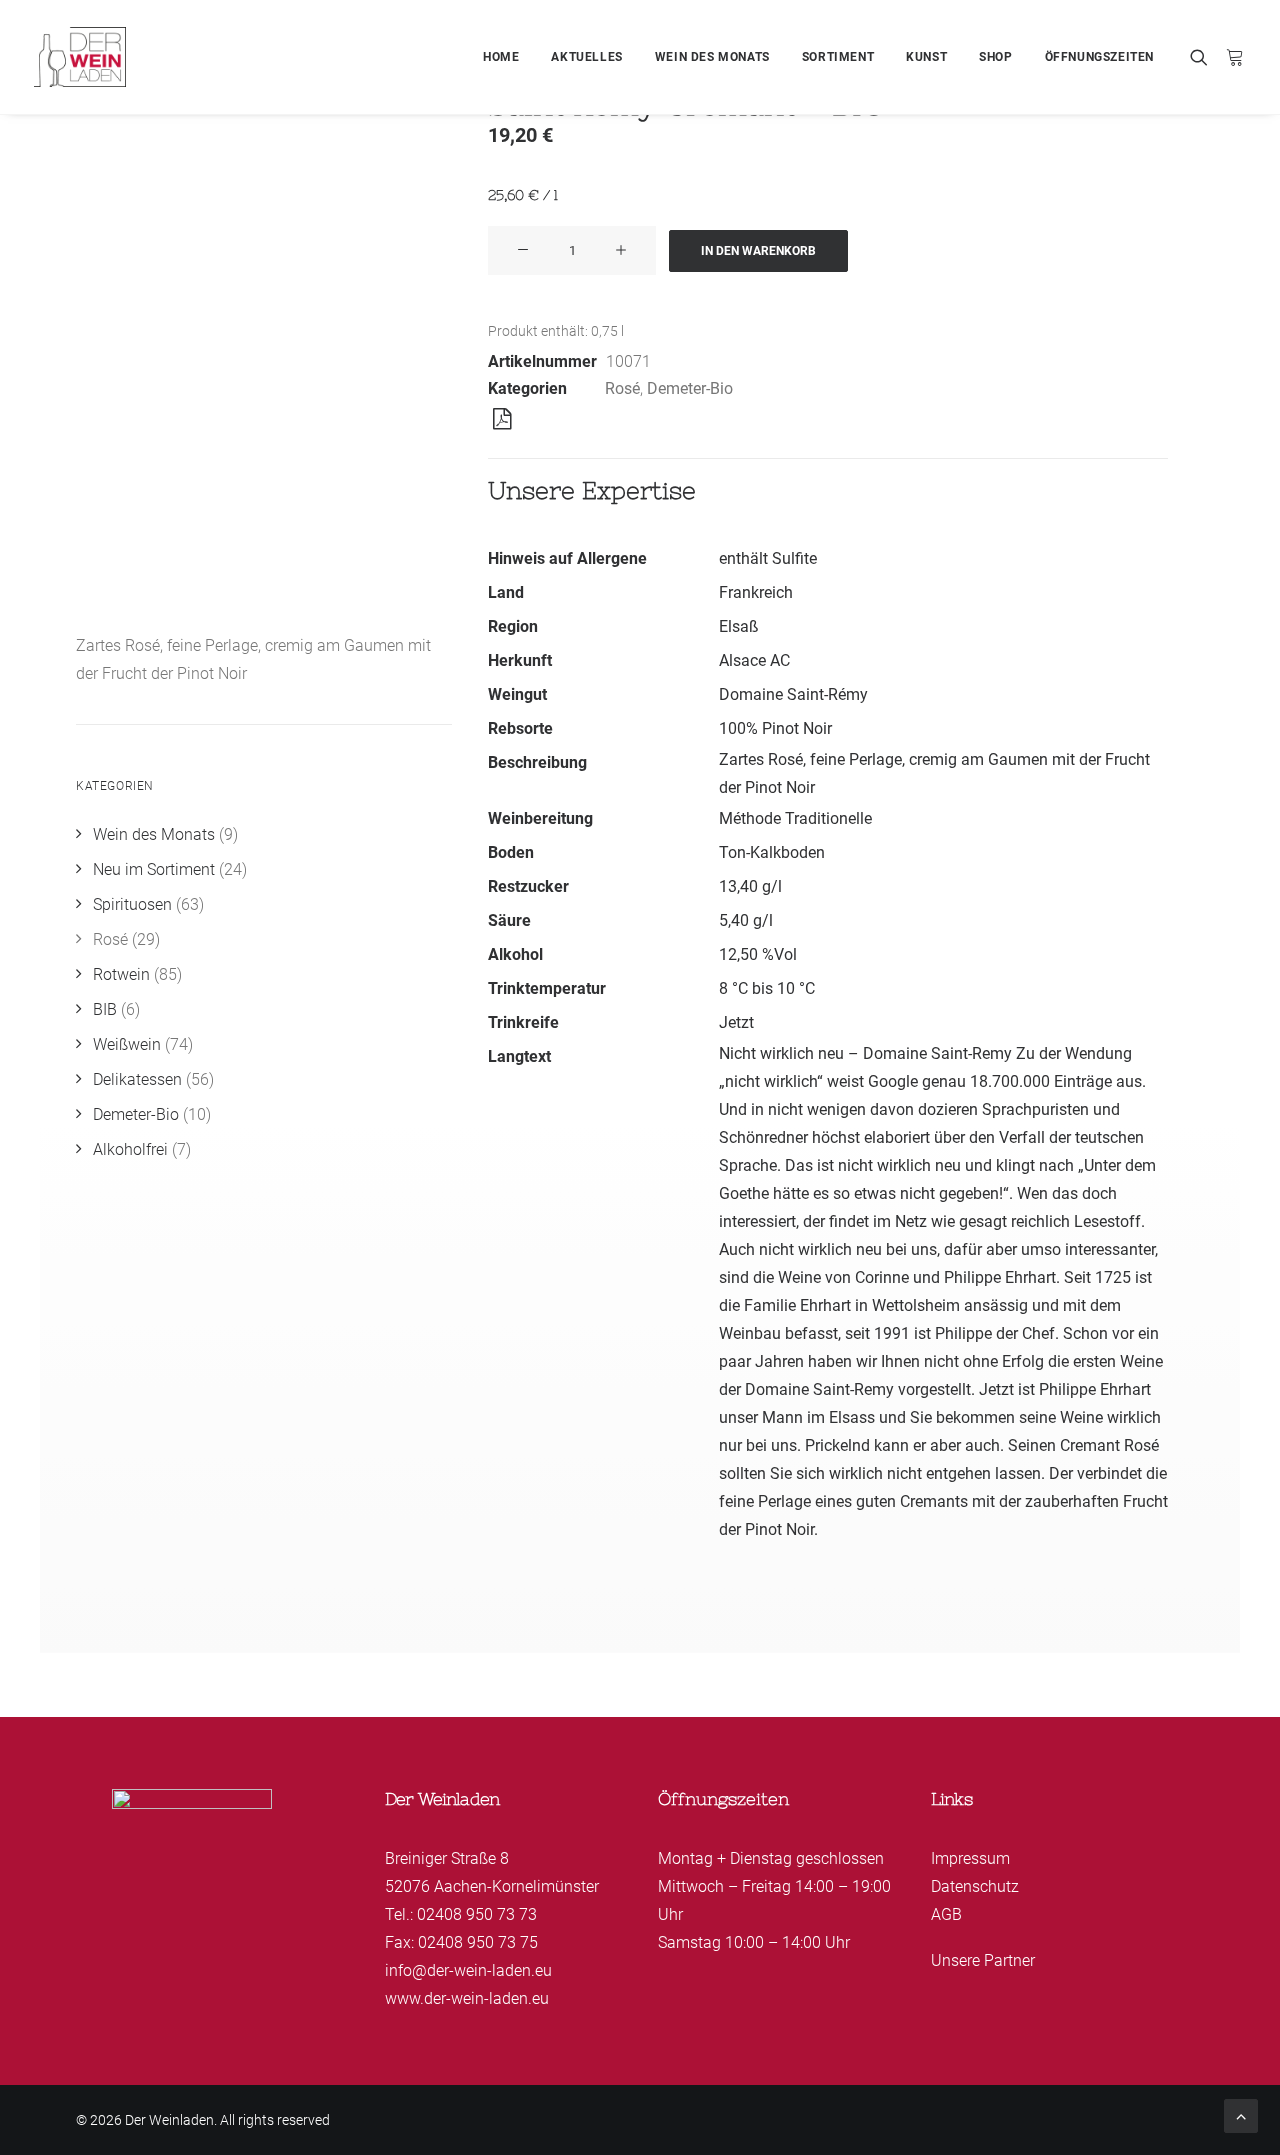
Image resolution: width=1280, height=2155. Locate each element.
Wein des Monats (712, 57)
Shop (995, 57)
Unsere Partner (983, 1960)
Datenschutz (975, 1886)
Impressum (970, 1858)
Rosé (622, 388)
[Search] (1203, 57)
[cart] (1231, 57)
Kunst (926, 57)
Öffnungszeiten (1099, 57)
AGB (946, 1914)
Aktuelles (586, 57)
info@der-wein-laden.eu (468, 1970)
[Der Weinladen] (80, 57)
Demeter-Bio (690, 388)
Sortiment (838, 57)
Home (501, 57)
